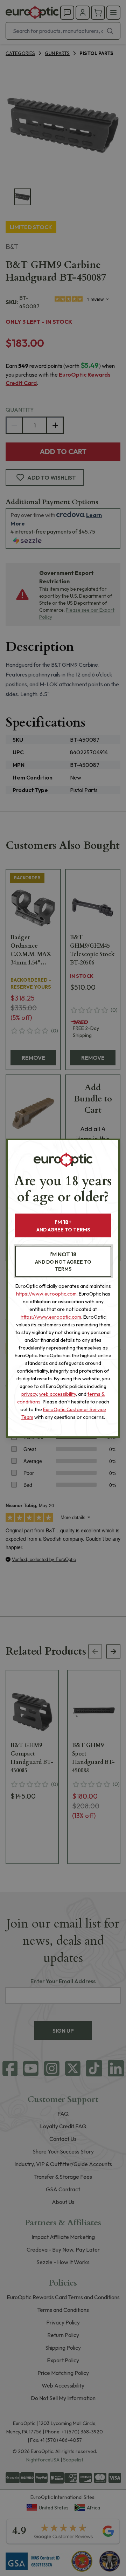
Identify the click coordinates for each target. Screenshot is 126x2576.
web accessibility (58, 1394)
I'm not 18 (63, 1261)
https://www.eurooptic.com (46, 1294)
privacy (29, 1394)
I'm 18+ (63, 1226)
